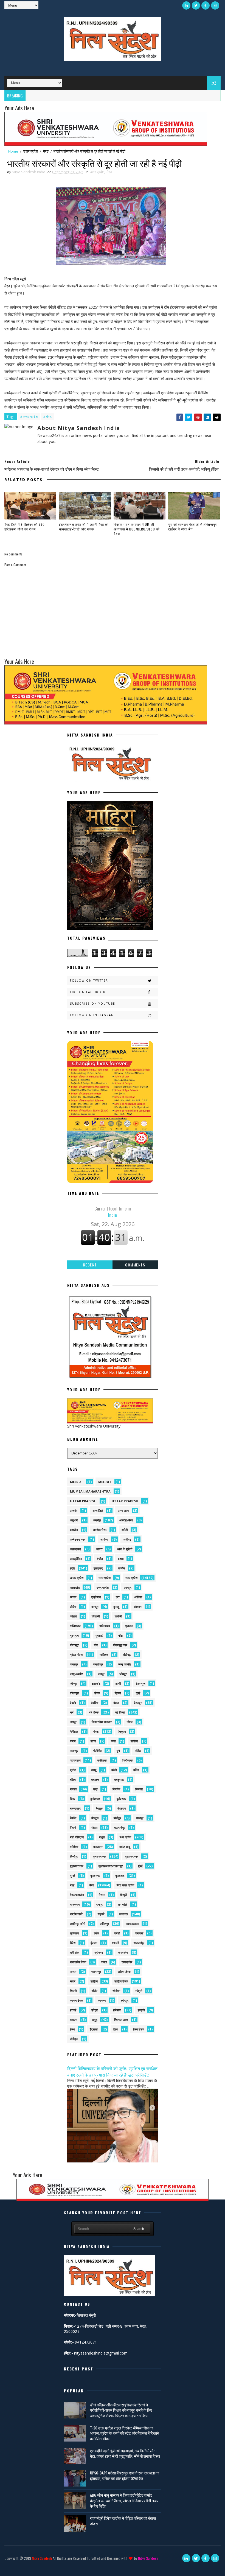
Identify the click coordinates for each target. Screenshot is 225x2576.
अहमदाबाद (75, 1549)
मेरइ (72, 1885)
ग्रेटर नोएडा (76, 1655)
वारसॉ (117, 1933)
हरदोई (73, 2010)
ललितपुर (105, 1924)
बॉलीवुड (117, 1818)
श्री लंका (75, 1952)
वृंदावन (94, 1943)
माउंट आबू (125, 1847)
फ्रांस (73, 1770)
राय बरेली (123, 1904)
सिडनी (73, 1991)
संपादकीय (123, 1952)
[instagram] (215, 5)
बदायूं (94, 1770)
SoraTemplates (9, 2566)
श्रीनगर (99, 1952)
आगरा (99, 1549)
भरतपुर (140, 1818)
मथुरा (102, 1837)
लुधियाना (74, 1933)
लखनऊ (124, 1914)
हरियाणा (117, 2010)
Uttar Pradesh (125, 1501)
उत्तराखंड (75, 1587)
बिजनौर (139, 1789)
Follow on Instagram (92, 1015)
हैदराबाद (94, 2029)
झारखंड (96, 1683)
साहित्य (94, 1981)
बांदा (95, 1789)
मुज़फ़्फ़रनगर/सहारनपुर (111, 1866)
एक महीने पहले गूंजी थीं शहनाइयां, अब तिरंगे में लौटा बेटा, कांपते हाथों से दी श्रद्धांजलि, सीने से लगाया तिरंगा (125, 2453)
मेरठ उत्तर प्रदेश (125, 1885)
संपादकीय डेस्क (78, 1962)
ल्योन (96, 1933)
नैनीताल (74, 1731)
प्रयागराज (75, 1760)
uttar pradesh (83, 1501)
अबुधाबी (74, 1520)
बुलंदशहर (95, 1799)
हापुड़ (95, 2020)
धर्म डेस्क (94, 1712)
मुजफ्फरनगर (99, 1856)
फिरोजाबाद (128, 1760)
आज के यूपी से (125, 1549)
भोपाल (94, 1828)
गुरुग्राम (74, 1635)
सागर (73, 1981)
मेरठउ (102, 1895)
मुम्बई (73, 1876)
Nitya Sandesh (42, 2558)
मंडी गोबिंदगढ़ (77, 1837)
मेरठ (46, 151)
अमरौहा (74, 1530)
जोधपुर (123, 1674)
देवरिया (95, 1703)
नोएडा (96, 1731)
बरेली (114, 1770)
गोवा (96, 1645)
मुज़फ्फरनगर (132, 1856)
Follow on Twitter (89, 981)
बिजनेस (116, 1789)
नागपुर (73, 1722)
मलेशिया (74, 1847)
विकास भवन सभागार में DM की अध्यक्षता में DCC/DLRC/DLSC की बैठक (137, 529)
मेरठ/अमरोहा (77, 1895)
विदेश (73, 1943)
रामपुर (99, 1904)
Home (13, 151)
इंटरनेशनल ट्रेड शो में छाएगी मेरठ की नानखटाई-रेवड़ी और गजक (84, 527)
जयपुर (101, 1674)
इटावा (121, 1559)
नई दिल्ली (120, 1712)
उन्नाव (73, 1597)
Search (139, 2229)
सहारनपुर (96, 1972)
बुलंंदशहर (121, 1799)
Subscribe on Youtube (93, 1004)
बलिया (73, 1779)
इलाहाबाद (98, 1568)
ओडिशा (138, 1597)
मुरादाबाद (120, 1876)
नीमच (130, 1722)
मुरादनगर (95, 1876)
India (113, 1212)
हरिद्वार (95, 2010)
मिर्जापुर (74, 1856)
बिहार (73, 1799)
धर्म (72, 1712)
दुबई (138, 1693)
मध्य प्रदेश (125, 1837)
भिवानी (73, 1828)
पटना (93, 1741)
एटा (118, 1597)
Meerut (105, 1482)
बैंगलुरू (95, 1818)
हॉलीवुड (74, 2039)
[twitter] (196, 5)
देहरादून (138, 1703)
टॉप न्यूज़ (75, 1693)
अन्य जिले (98, 1511)
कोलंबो (73, 1616)
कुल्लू (116, 1607)
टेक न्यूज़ (141, 1683)
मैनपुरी (123, 1895)
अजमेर (74, 1511)
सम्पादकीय (127, 1962)
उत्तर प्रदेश (31, 151)
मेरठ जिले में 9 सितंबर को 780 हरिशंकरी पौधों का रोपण (25, 527)
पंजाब (73, 1741)
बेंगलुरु (99, 1808)
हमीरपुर (125, 2000)
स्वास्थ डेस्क (76, 2000)
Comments (135, 1265)
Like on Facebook (88, 992)
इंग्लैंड (100, 1559)
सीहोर (95, 1991)
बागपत (73, 1789)
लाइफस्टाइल (132, 1924)
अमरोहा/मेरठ (126, 1520)
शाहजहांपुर (139, 1943)
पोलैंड (138, 1751)
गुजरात (129, 1626)
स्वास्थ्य (102, 2000)
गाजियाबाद (75, 1626)
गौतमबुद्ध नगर (120, 1645)
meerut (77, 1482)
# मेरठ (47, 417)
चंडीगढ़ (127, 1655)
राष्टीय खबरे (76, 1914)
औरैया (73, 1607)
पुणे (118, 1751)
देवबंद (73, 1703)
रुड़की (101, 1914)
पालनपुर (74, 1751)
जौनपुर (74, 1683)
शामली (116, 1943)
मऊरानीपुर (120, 1828)
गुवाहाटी (99, 1635)
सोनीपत (116, 1991)
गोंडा (121, 1635)
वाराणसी (139, 1933)
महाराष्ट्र (98, 1847)
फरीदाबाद (102, 1760)
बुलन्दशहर (75, 1808)
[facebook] (206, 5)
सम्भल (73, 1972)
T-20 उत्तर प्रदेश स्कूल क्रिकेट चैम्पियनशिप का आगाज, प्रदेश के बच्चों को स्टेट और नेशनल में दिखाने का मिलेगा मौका (125, 2433)
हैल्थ (116, 2029)
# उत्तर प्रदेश (29, 417)
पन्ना (113, 1741)
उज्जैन (121, 1568)
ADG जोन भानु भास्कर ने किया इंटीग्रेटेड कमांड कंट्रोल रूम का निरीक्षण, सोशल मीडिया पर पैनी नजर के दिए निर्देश (124, 2500)
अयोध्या (104, 1539)
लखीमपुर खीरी (78, 1924)
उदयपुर (128, 1587)
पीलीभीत (97, 1751)
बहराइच (95, 1779)
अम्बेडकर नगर (78, 1539)
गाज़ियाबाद (105, 1626)
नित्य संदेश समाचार (102, 1722)
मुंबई (140, 1866)
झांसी (118, 1683)
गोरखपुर (74, 1645)
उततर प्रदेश (77, 1578)
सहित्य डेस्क (124, 1972)
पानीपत (134, 1741)
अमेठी (125, 1530)
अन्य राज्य (123, 1511)
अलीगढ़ (127, 1539)
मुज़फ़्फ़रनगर (77, 1866)
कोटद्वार (138, 1607)
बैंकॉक (73, 1818)
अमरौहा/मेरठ (100, 1530)
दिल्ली (118, 1693)
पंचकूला (122, 1731)
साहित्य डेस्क (121, 1981)
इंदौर (72, 1568)
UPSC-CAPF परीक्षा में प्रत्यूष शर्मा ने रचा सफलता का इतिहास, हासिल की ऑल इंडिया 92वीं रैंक (125, 2475)
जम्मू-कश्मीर (76, 1674)
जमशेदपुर (98, 1664)
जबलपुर (74, 1664)
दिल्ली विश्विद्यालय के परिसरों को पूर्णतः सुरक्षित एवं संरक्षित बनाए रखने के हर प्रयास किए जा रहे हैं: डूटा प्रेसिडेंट (112, 2071)
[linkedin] (186, 5)
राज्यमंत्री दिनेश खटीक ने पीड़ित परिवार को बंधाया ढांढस (123, 2521)
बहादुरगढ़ (119, 1779)
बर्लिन (136, 1770)
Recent (90, 1265)
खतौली (118, 1616)
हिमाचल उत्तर (121, 2020)
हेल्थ (72, 2029)
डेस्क (97, 1693)
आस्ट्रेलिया (76, 1559)
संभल (104, 1962)
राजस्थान (75, 1904)
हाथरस (74, 2020)
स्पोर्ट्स (139, 1991)
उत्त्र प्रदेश (103, 1587)
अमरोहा (97, 1520)
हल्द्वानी (141, 2010)
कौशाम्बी (96, 1616)
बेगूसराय (122, 1808)
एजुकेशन (96, 1597)
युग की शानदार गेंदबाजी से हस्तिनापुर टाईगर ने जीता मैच (192, 527)
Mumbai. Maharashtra (90, 1491)
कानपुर (95, 1607)
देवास (116, 1703)
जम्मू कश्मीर (125, 1664)
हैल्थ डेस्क (139, 2029)
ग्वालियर (104, 1655)
